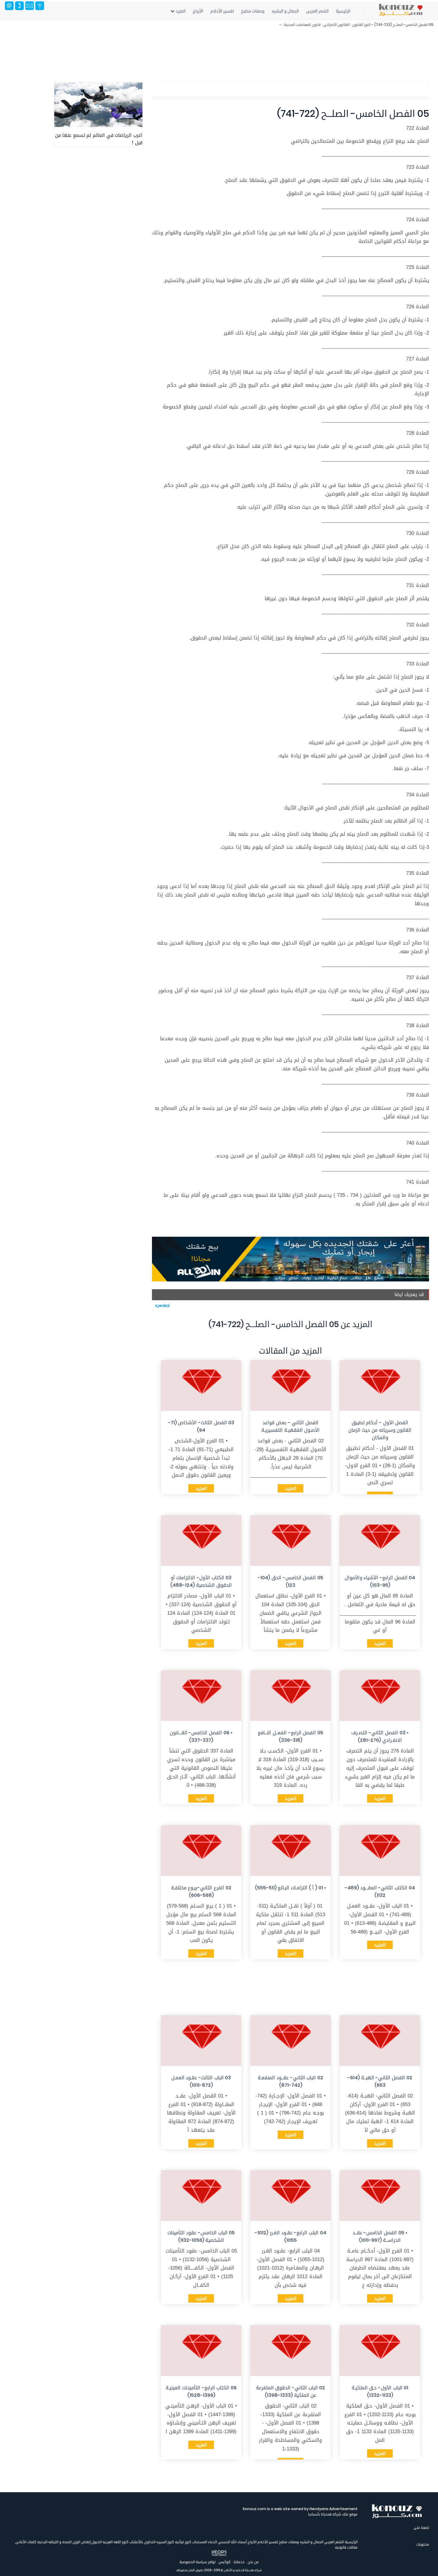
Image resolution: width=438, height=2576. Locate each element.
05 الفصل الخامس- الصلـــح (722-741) (404, 25)
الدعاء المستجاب (204, 2542)
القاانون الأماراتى (336, 25)
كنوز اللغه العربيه (115, 2542)
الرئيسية (343, 11)
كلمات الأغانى (26, 2542)
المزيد (180, 11)
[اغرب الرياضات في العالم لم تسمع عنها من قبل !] (98, 105)
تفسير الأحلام (222, 11)
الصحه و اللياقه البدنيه (54, 2542)
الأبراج (198, 11)
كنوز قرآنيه (183, 2542)
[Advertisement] (240, 52)
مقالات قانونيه (346, 2547)
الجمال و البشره (285, 11)
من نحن (253, 2562)
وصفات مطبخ (253, 11)
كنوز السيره (165, 2542)
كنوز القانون (361, 25)
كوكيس (225, 2562)
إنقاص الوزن (81, 2542)
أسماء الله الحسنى (232, 2542)
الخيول (96, 2542)
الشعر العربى (317, 11)
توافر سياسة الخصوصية (197, 2562)
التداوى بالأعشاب (142, 2542)
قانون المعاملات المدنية (302, 25)
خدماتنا (239, 2562)
